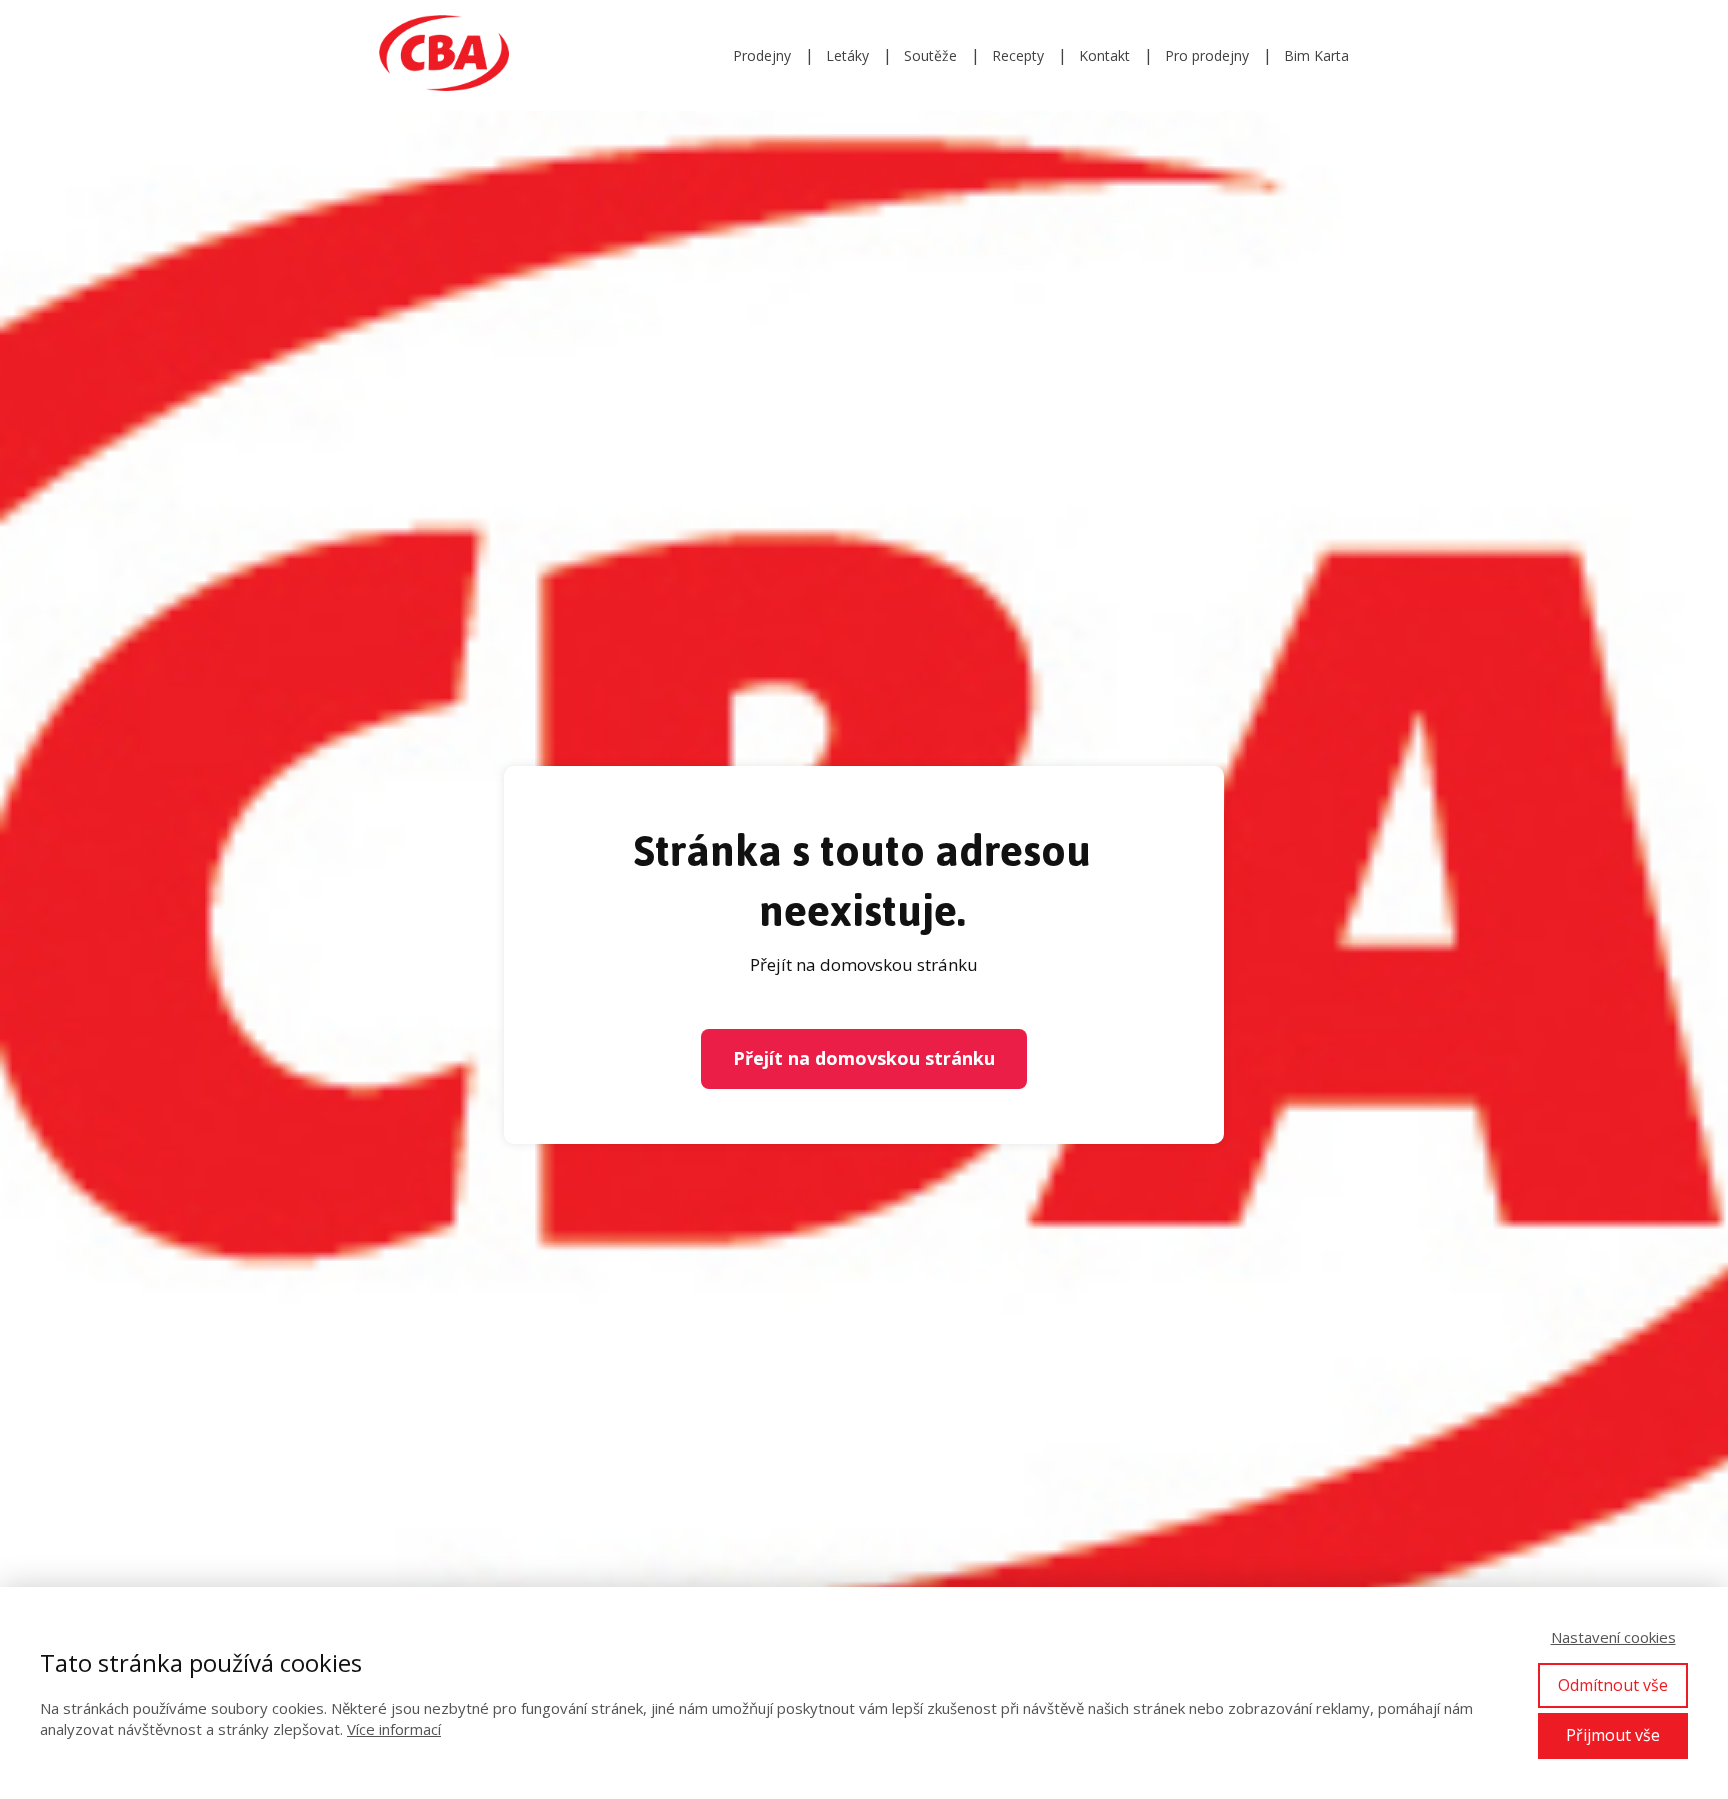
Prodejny (762, 55)
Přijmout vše (1613, 1735)
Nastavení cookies (1613, 1637)
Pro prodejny (1207, 55)
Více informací (394, 1729)
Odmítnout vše (1613, 1685)
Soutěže (930, 55)
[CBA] (444, 55)
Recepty (1018, 55)
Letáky (847, 55)
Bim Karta (1316, 55)
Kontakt (1104, 55)
